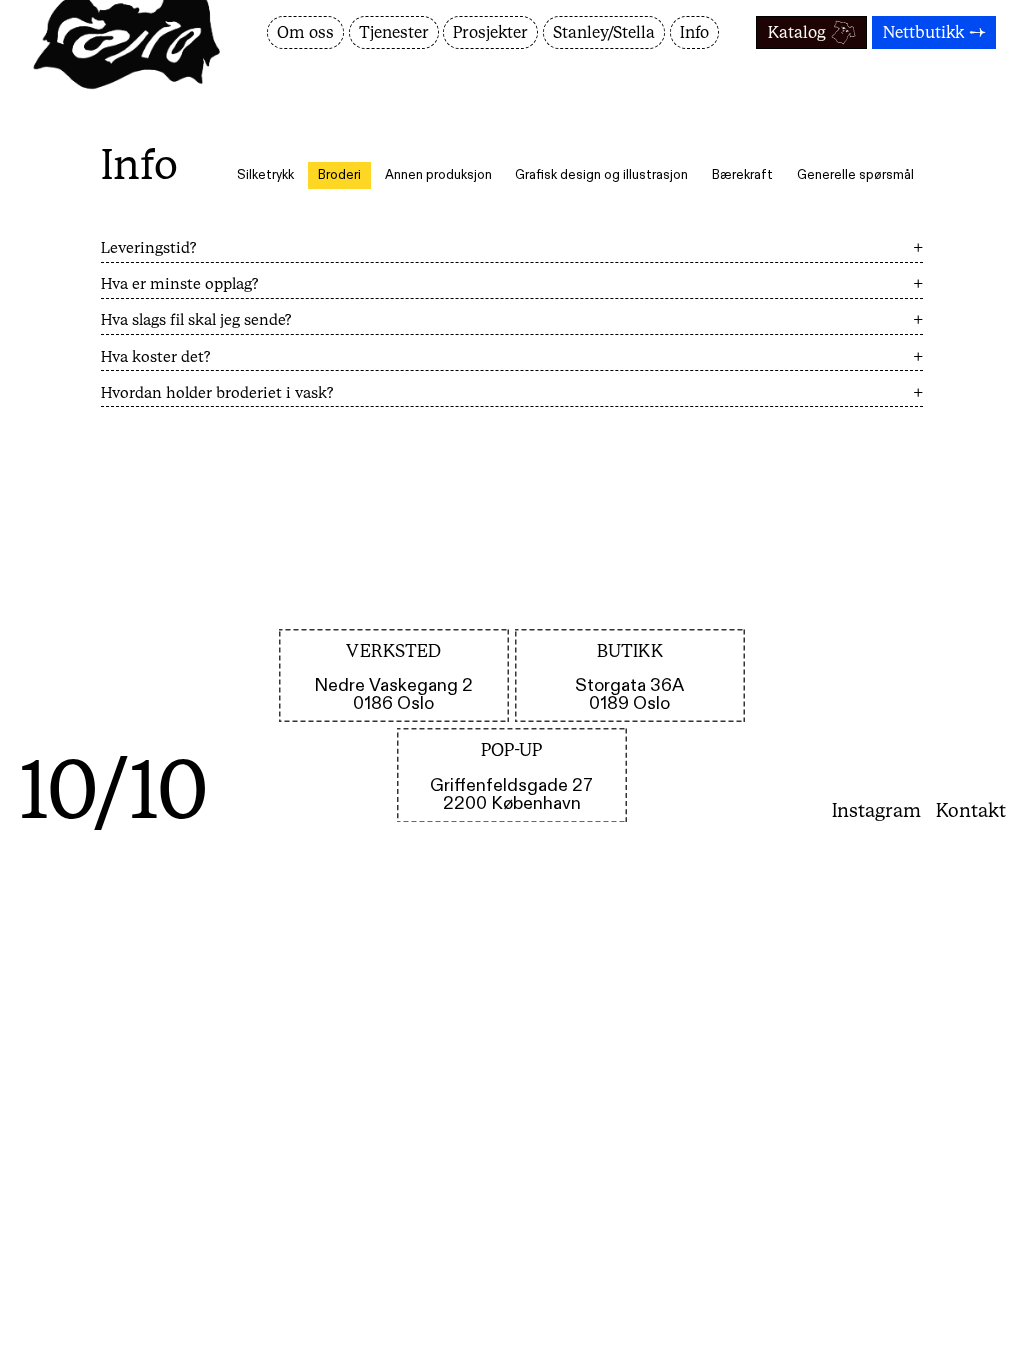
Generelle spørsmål (855, 175)
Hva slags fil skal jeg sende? (512, 319)
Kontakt (971, 810)
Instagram (876, 810)
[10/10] (138, 64)
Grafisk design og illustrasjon (601, 175)
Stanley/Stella (604, 32)
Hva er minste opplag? (512, 283)
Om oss (305, 32)
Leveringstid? (512, 247)
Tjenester (394, 32)
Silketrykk (265, 175)
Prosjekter (490, 32)
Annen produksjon (438, 175)
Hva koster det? (512, 356)
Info (694, 32)
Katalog (797, 32)
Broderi (339, 175)
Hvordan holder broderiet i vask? (512, 392)
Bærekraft (742, 175)
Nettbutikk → (934, 32)
